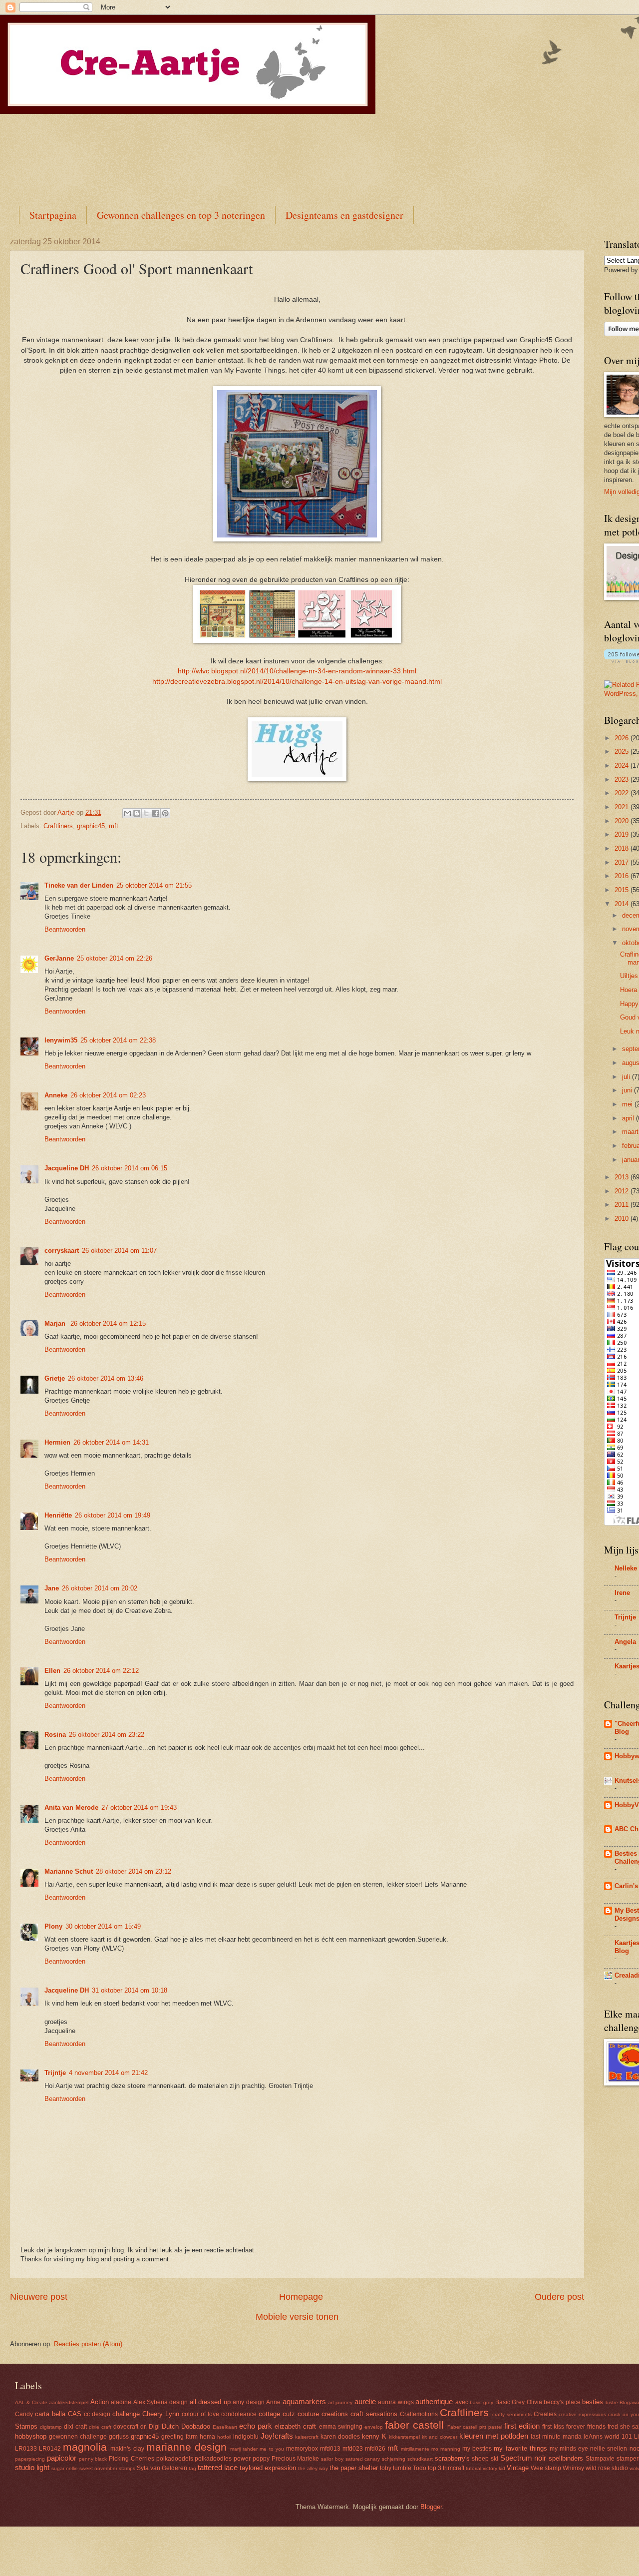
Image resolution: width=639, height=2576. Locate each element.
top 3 (435, 2468)
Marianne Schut (69, 1871)
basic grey (481, 2402)
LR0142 (50, 2449)
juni (628, 1090)
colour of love (200, 2414)
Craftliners (58, 826)
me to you (272, 2449)
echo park (256, 2426)
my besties (477, 2449)
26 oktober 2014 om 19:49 (113, 1515)
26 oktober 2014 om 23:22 (107, 1735)
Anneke (56, 1095)
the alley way (313, 2468)
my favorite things (520, 2448)
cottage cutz (277, 2414)
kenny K (374, 2436)
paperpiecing (30, 2459)
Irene (622, 1593)
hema (207, 2437)
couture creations (323, 2414)
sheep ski (485, 2459)
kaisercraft (307, 2437)
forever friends (586, 2427)
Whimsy (573, 2468)
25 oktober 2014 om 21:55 (154, 885)
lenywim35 (61, 1040)
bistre (612, 2402)
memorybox (302, 2449)
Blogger (431, 2507)
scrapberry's (452, 2458)
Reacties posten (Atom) (88, 2344)
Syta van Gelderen (162, 2468)
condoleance (239, 2414)
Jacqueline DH (67, 1168)
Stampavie (600, 2459)
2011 (623, 1205)
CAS (75, 2414)
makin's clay (127, 2449)
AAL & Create (31, 2402)
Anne (273, 2402)
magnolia (85, 2447)
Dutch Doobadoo (186, 2426)
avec (462, 2402)
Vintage (518, 2468)
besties (593, 2402)
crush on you (624, 2414)
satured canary (363, 2459)
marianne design (186, 2447)
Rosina (55, 1735)
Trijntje (55, 2073)
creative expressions (582, 2414)
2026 (623, 738)
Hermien (57, 1442)
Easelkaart (225, 2427)
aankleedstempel (69, 2402)
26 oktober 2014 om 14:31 (111, 1442)
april (629, 1118)
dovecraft (126, 2427)
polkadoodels (175, 2459)
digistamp (51, 2427)
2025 (623, 752)
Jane (52, 1588)
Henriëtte (58, 1515)
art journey (340, 2402)
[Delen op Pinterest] (165, 813)
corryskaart (62, 1251)
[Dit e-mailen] (127, 813)
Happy (629, 1004)
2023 (623, 779)
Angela (625, 1642)
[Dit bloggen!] (137, 813)
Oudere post (559, 2297)
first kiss (553, 2427)
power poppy (252, 2459)
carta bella (50, 2414)
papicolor (62, 2458)
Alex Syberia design (161, 2402)
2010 (623, 1219)
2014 (623, 904)
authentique (434, 2401)
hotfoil (224, 2437)
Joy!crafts (277, 2436)
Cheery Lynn (161, 2414)
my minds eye (569, 2449)
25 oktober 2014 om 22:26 (115, 958)
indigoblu (246, 2437)
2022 (623, 793)
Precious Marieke (296, 2459)
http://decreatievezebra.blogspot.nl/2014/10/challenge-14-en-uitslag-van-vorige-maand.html (297, 682)
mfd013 (330, 2449)
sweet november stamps (107, 2468)
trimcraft (454, 2468)
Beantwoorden (65, 929)
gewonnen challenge (78, 2437)
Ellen (52, 1671)
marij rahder (244, 2449)
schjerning (394, 2459)
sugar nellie (65, 2468)
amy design (248, 2402)
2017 (623, 862)
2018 (623, 848)
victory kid (494, 2468)
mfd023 (353, 2449)
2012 (623, 1191)
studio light (32, 2467)
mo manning (446, 2449)
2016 (623, 876)
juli (627, 1077)
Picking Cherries (132, 2459)
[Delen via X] (146, 813)
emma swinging (341, 2427)
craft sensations (374, 2414)
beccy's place (562, 2402)
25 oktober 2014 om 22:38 (118, 1040)
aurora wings (396, 2402)
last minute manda (556, 2437)
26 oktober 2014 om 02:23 (108, 1095)
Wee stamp (546, 2468)
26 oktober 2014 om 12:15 (108, 1323)
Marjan (56, 1323)
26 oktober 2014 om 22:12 (101, 1671)
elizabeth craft (295, 2426)
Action (100, 2402)
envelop (374, 2427)
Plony (53, 1926)
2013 (623, 1177)
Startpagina (53, 215)
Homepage (301, 2297)
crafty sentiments (512, 2414)
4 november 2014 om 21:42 (108, 2073)
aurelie (365, 2401)
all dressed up (210, 2402)
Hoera (629, 990)
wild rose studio (607, 2468)
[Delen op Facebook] (156, 813)
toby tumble (396, 2468)
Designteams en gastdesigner (344, 215)
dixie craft (100, 2427)
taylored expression (268, 2468)
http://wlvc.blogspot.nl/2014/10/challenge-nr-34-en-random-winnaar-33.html (297, 671)
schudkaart (420, 2459)
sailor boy (332, 2459)
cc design (97, 2414)
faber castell (414, 2425)
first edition (522, 2426)
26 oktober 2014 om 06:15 (130, 1168)
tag (192, 2468)
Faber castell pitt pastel (475, 2427)
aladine (121, 2402)
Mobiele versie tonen (297, 2317)
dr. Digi (150, 2427)
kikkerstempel (404, 2437)
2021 (623, 807)
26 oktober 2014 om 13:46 (106, 1378)
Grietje (55, 1378)
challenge (126, 2414)
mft (114, 826)
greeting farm (179, 2437)
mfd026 (375, 2449)
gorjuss (119, 2437)
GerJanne (59, 958)
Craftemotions (419, 2414)
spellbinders (566, 2458)
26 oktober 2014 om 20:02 (100, 1588)
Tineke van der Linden (79, 885)
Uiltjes (629, 976)
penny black (93, 2459)
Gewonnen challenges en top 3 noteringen (181, 215)
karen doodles (340, 2437)
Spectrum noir (523, 2458)
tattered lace (218, 2467)
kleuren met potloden (494, 2436)
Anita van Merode (71, 1807)
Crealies (545, 2414)
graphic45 (91, 826)
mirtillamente (415, 2449)
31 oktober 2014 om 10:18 (130, 1990)
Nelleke (626, 1568)
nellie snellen (609, 2449)
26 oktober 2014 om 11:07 (119, 1251)
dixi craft (75, 2427)
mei (628, 1104)
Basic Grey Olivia (519, 2402)
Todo (420, 2468)
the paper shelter (354, 2468)
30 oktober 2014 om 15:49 (103, 1926)
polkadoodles (213, 2459)
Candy (24, 2414)
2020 (623, 821)
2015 (623, 890)
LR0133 (26, 2449)
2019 (623, 834)
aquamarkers (304, 2401)
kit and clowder (440, 2437)
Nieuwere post (39, 2297)
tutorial (474, 2468)
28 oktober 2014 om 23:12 (134, 1871)
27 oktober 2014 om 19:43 (139, 1807)
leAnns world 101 (608, 2437)
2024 (623, 766)
